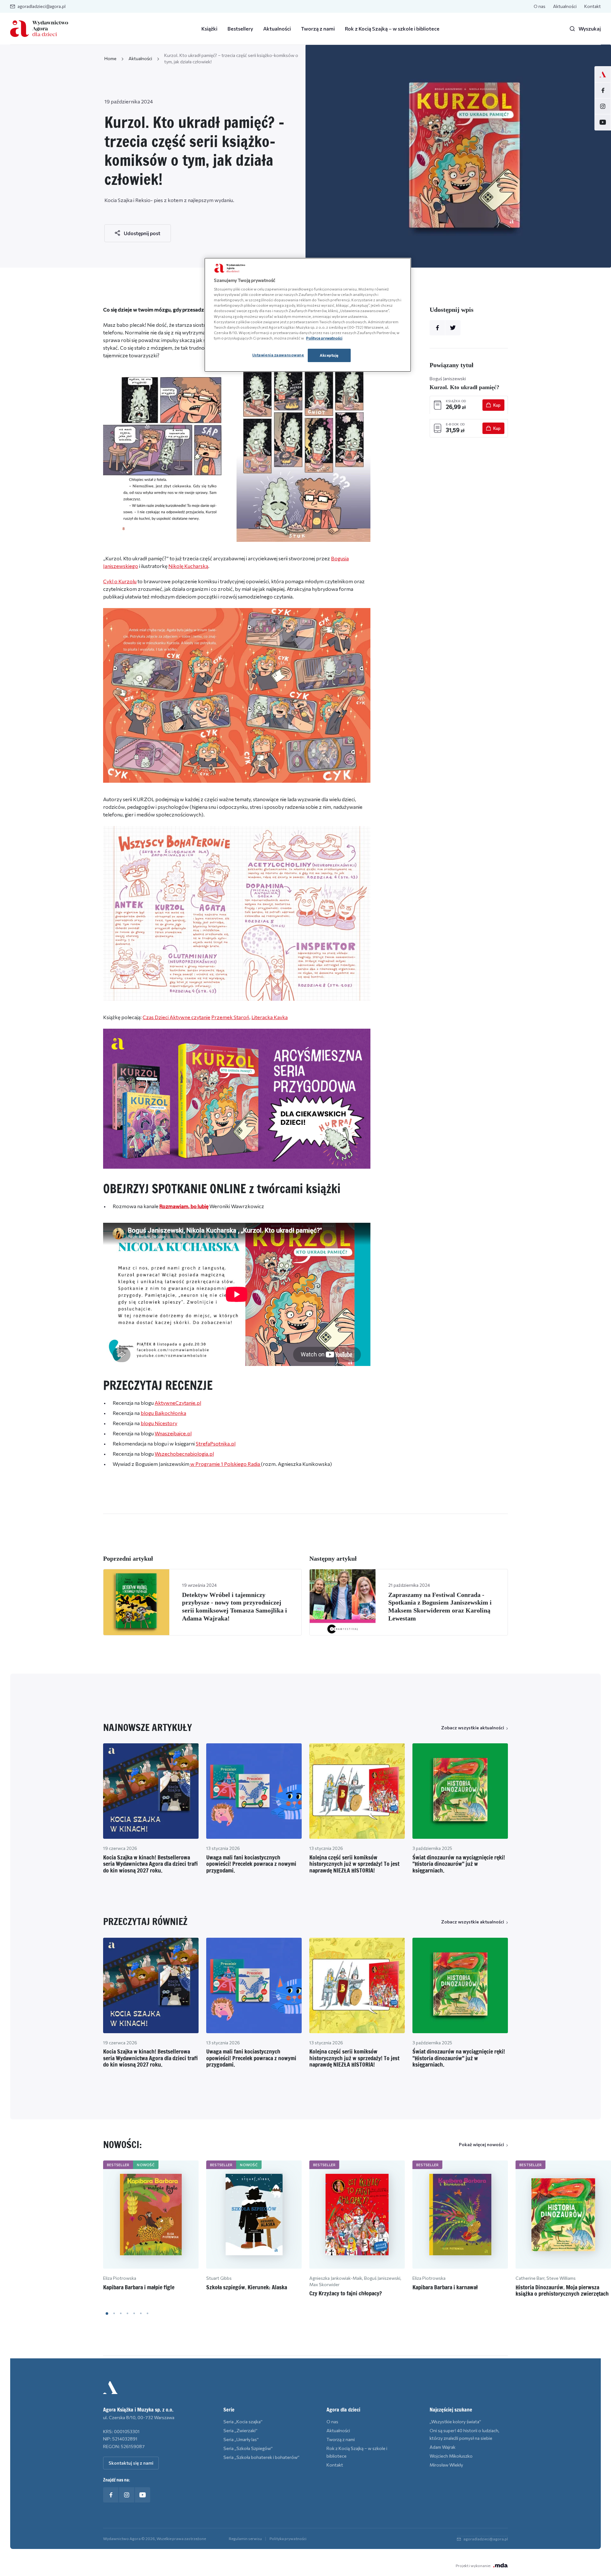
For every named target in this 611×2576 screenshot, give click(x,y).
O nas (540, 6)
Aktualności (565, 6)
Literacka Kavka (270, 1017)
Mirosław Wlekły (446, 2465)
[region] (308, 315)
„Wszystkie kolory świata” (455, 2422)
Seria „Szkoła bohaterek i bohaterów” (261, 2457)
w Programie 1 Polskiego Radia (225, 1464)
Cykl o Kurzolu (120, 581)
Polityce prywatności (324, 338)
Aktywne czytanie (190, 1017)
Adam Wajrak (442, 2447)
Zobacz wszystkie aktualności (473, 1728)
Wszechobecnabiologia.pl (184, 1454)
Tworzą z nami (318, 28)
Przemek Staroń (230, 1017)
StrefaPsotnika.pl (216, 1443)
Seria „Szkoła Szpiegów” (248, 2448)
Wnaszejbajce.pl (173, 1433)
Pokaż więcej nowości (481, 2144)
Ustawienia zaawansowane (278, 355)
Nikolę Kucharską (188, 566)
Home (110, 58)
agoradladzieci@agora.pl (42, 6)
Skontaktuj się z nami (131, 2463)
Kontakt (593, 6)
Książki (209, 28)
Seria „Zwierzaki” (240, 2430)
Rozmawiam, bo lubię (184, 1206)
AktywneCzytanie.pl (178, 1403)
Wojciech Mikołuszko (451, 2456)
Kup (497, 405)
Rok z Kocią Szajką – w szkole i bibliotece (392, 28)
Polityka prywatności (288, 2538)
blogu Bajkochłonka (163, 1413)
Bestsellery (240, 28)
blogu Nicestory (159, 1423)
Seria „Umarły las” (241, 2439)
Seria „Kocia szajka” (243, 2422)
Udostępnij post (142, 233)
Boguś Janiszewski (448, 378)
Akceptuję (329, 355)
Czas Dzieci (156, 1017)
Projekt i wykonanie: (473, 2565)
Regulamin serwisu (245, 2538)
